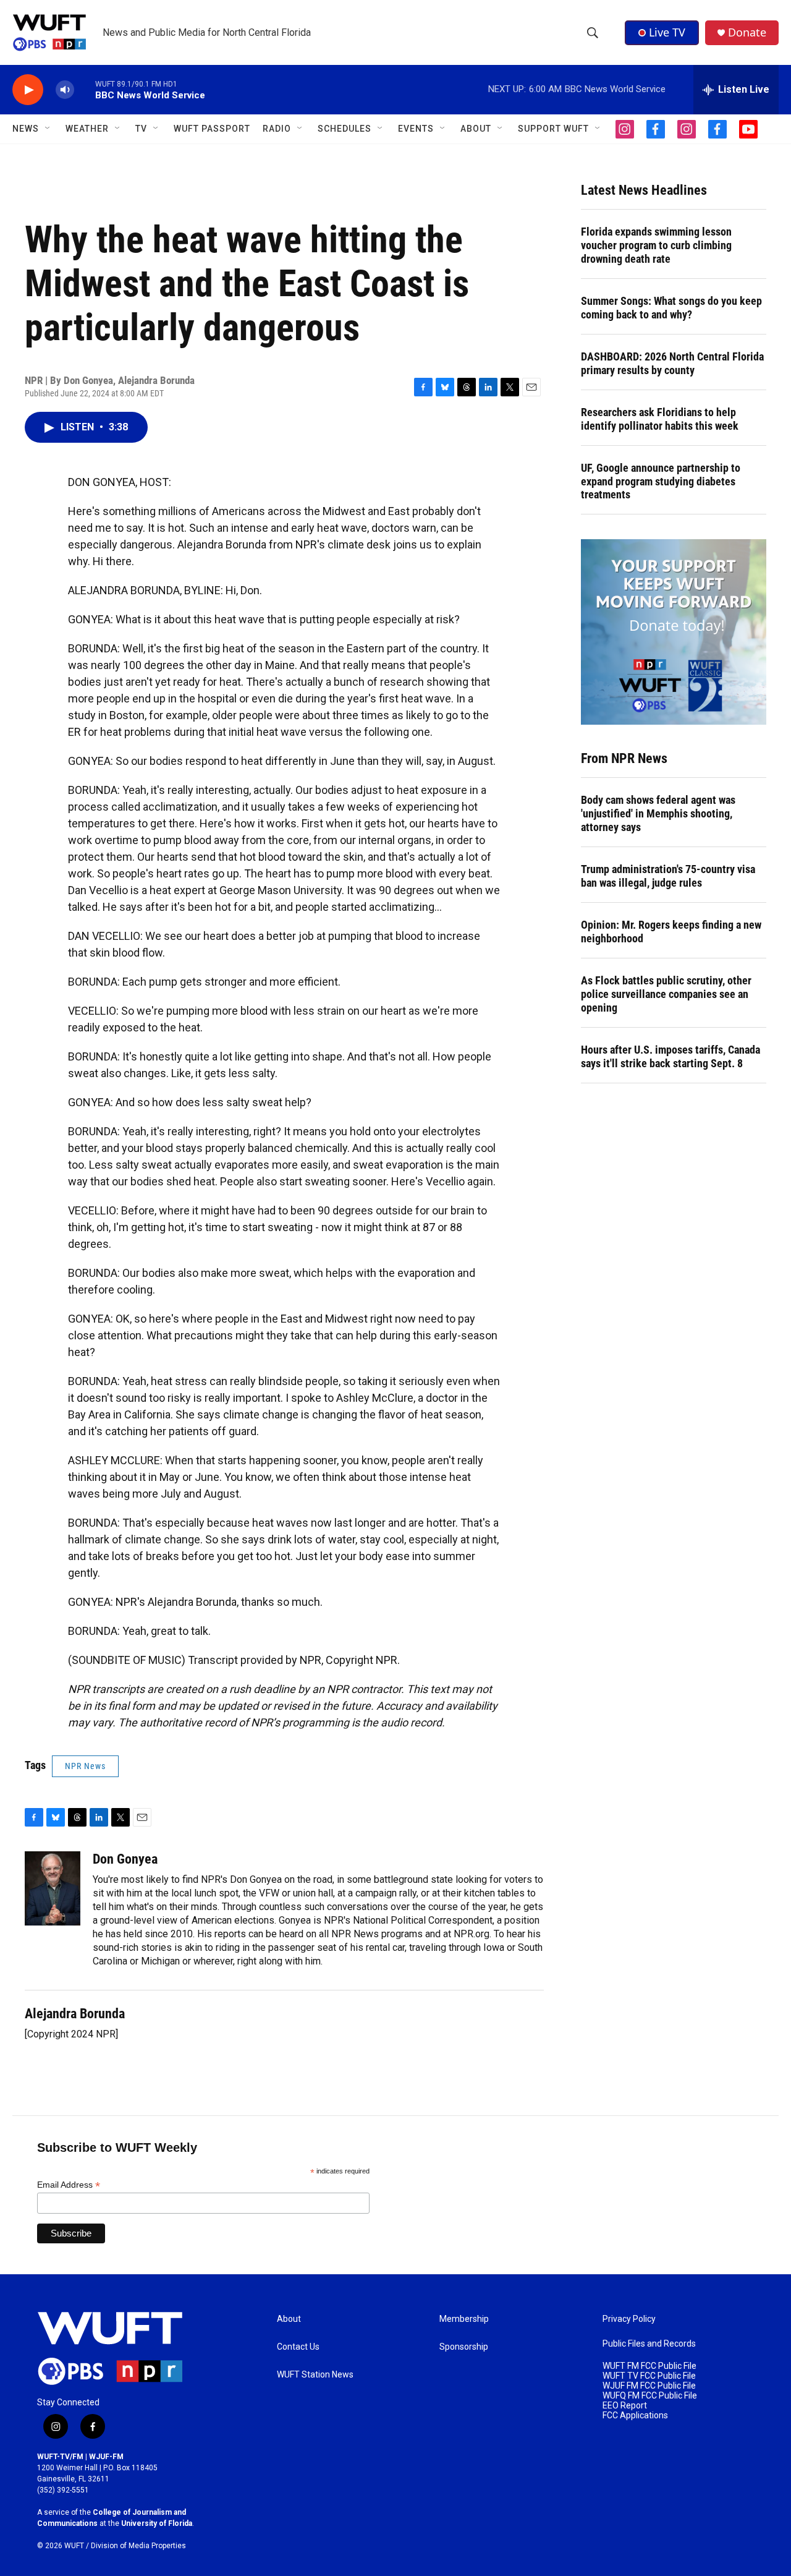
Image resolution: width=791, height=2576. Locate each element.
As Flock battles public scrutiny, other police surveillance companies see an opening (666, 994)
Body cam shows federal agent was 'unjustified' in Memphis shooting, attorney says (658, 813)
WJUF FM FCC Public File (649, 2386)
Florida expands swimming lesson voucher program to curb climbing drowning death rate (656, 245)
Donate (747, 32)
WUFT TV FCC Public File (649, 2376)
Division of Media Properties (138, 2546)
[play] (28, 90)
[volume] (65, 90)
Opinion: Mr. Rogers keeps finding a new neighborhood (671, 932)
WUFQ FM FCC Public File (650, 2396)
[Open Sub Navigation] (48, 129)
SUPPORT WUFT (553, 129)
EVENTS (416, 129)
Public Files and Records (649, 2344)
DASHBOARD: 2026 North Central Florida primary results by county (672, 363)
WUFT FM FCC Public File (649, 2366)
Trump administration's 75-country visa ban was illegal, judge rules (668, 876)
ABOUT (476, 129)
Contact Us (298, 2347)
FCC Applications (635, 2416)
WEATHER (87, 129)
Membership (464, 2319)
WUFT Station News (315, 2375)
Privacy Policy (629, 2319)
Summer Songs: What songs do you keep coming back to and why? (671, 308)
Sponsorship (464, 2347)
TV (141, 129)
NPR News (85, 1766)
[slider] (85, 89)
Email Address (69, 2185)
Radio (277, 129)
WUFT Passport (212, 129)
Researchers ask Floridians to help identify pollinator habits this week (660, 419)
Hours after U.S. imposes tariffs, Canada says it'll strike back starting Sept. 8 (670, 1056)
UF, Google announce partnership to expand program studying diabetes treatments (661, 481)
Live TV (667, 32)
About (289, 2319)
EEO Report (625, 2406)
